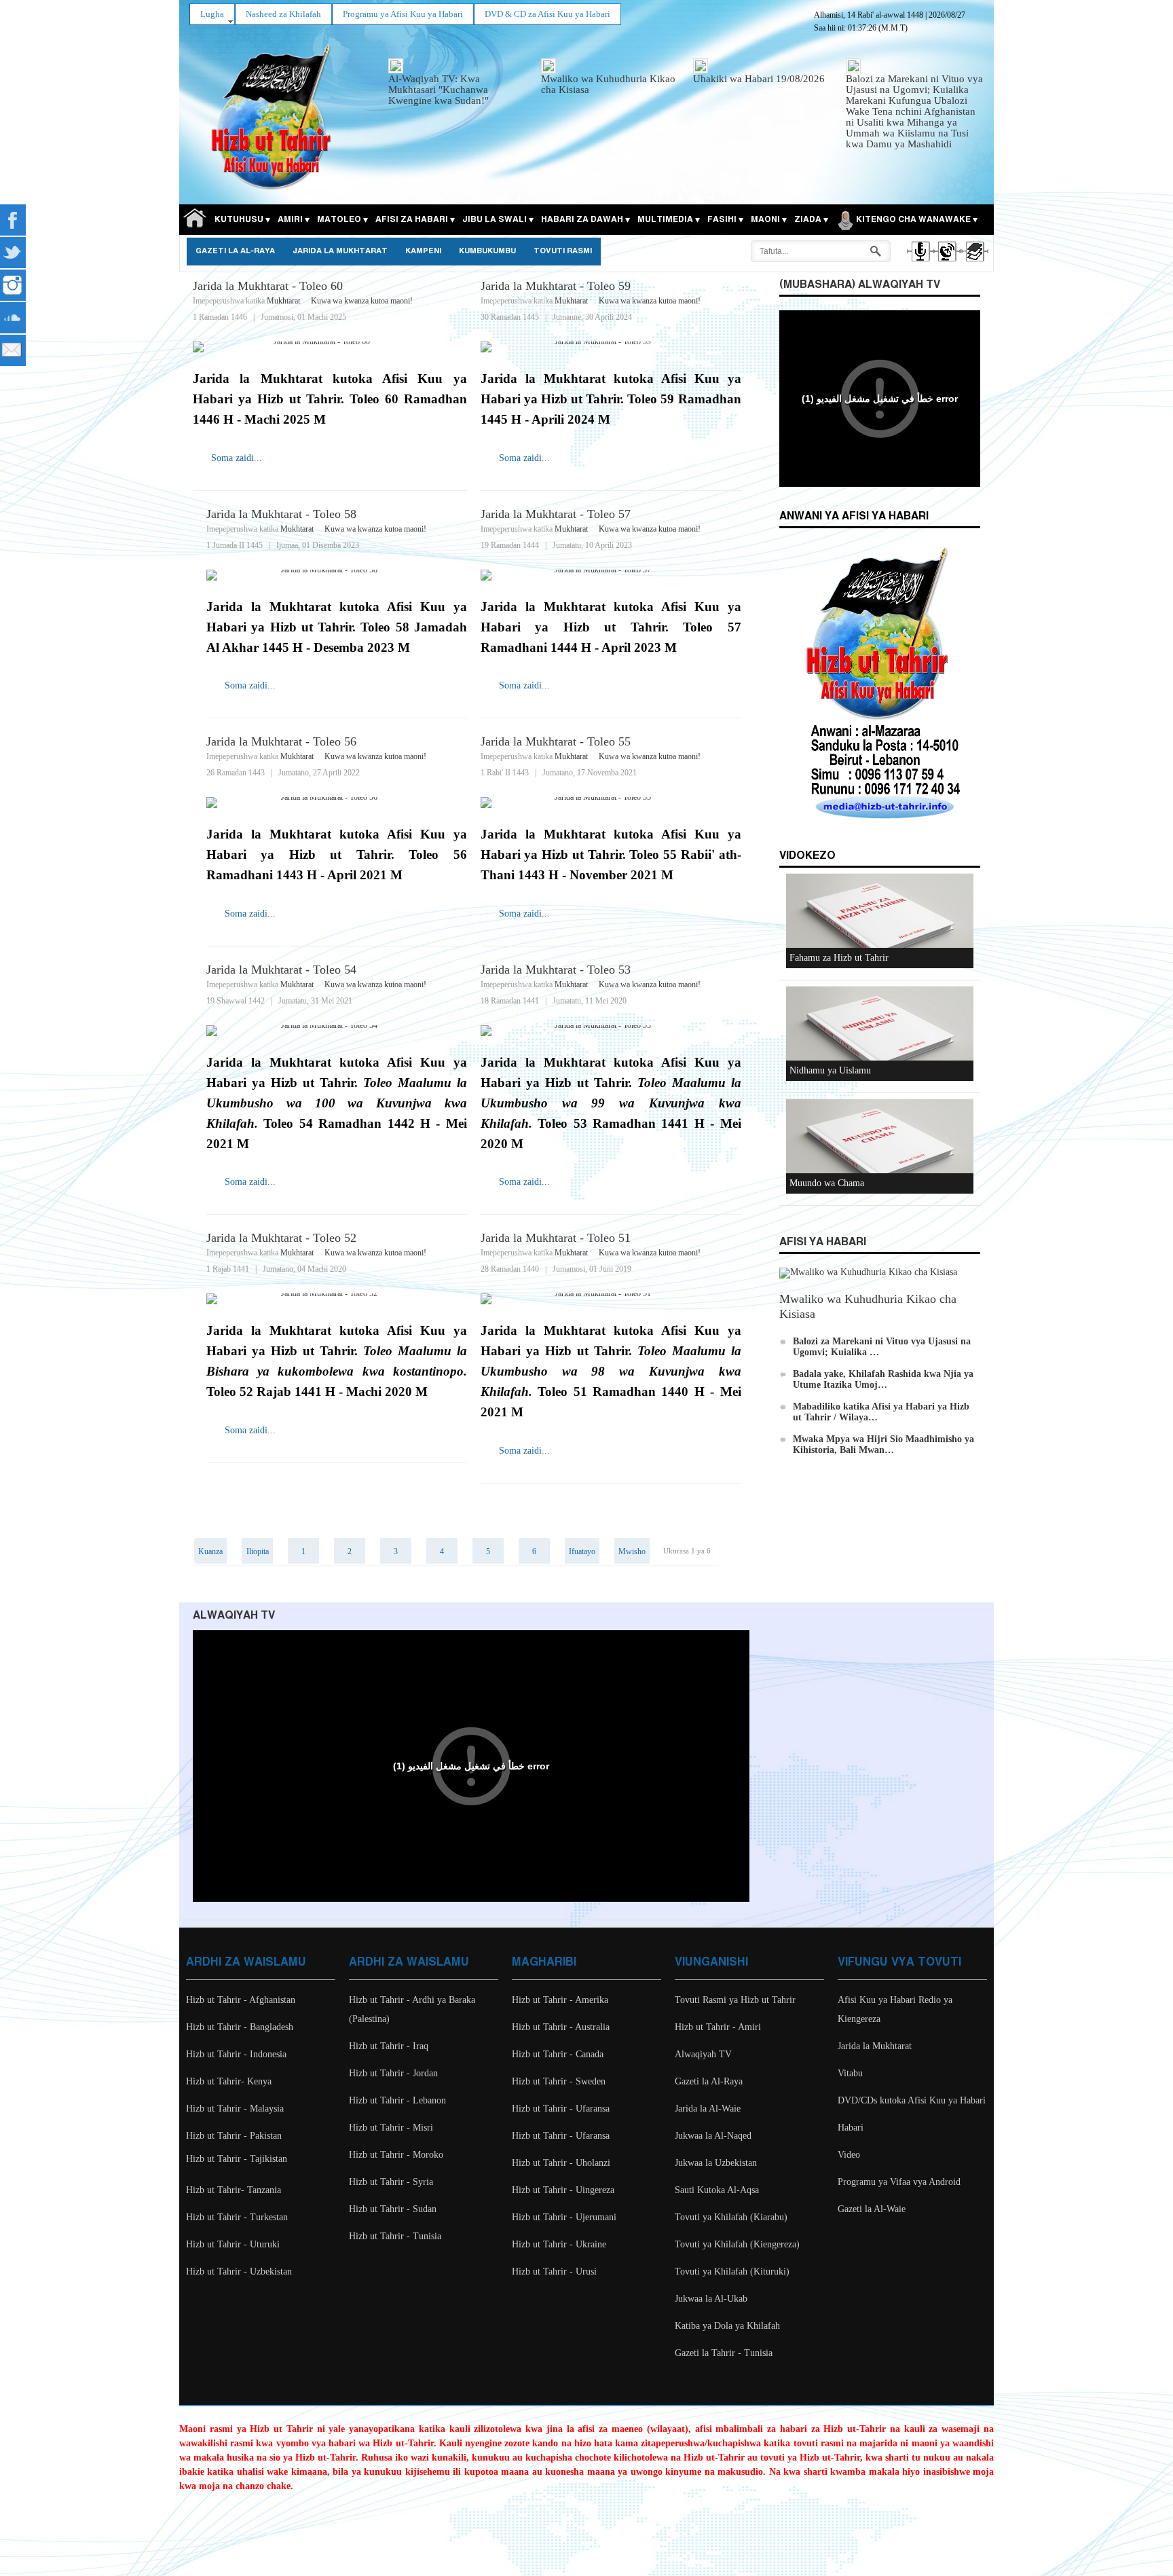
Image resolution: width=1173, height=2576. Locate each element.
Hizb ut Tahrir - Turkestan (237, 2217)
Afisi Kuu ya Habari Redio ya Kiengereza (895, 2009)
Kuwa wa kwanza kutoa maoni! (362, 301)
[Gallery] (974, 263)
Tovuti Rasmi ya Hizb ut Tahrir (735, 2000)
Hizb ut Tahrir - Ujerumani (564, 2217)
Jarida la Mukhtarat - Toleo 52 (281, 1238)
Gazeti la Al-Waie (872, 2209)
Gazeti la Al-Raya (235, 251)
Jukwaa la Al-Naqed (713, 2136)
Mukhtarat (283, 301)
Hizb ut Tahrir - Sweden (559, 2081)
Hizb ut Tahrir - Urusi (554, 2271)
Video (849, 2155)
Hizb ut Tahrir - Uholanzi (561, 2163)
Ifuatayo (582, 1551)
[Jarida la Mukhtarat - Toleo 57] (611, 575)
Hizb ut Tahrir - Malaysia (235, 2109)
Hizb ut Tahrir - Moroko (396, 2155)
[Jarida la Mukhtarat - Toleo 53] (611, 1031)
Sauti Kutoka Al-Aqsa (717, 2190)
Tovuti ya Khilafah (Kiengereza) (737, 2244)
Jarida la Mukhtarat (340, 251)
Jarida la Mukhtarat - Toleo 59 (556, 286)
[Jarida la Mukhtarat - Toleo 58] (337, 575)
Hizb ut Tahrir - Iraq (389, 2046)
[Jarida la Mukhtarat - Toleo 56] (337, 803)
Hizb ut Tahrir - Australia (561, 2027)
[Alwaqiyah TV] (947, 263)
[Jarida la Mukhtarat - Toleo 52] (337, 1299)
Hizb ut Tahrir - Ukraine (559, 2244)
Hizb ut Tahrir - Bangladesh (240, 2027)
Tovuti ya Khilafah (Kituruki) (732, 2271)
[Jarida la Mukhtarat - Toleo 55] (611, 803)
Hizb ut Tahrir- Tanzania (234, 2190)
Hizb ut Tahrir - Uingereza (563, 2190)
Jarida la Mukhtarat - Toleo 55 (556, 741)
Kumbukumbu (487, 251)
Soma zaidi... (237, 458)
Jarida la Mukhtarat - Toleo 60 (268, 286)
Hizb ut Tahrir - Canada (558, 2054)
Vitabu (850, 2073)
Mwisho (632, 1551)
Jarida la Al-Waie (708, 2109)
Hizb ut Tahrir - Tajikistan (237, 2159)
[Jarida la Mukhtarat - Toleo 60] (330, 347)
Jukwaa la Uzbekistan (716, 2163)
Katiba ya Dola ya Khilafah (727, 2326)
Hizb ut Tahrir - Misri (391, 2128)
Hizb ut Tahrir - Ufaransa (561, 2109)
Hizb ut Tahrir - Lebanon (397, 2100)
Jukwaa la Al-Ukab (711, 2299)
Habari (851, 2128)
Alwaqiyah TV (703, 2054)
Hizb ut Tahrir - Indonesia (236, 2054)
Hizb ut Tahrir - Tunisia (395, 2236)
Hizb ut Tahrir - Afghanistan (241, 2000)
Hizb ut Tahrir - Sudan (393, 2209)
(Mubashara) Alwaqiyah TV (860, 285)
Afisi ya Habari (823, 1242)
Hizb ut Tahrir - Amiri (718, 2027)
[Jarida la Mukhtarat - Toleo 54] (337, 1031)
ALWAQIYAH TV (234, 1616)
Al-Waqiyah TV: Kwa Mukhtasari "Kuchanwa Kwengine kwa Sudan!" (439, 90)
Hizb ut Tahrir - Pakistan (234, 2136)
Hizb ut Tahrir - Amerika (560, 2000)
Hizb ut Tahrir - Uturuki (233, 2244)
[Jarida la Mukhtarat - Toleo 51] (611, 1299)
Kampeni (423, 251)
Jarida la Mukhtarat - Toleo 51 (556, 1238)
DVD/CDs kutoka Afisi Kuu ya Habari (912, 2100)
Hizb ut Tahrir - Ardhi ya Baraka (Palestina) (412, 2009)
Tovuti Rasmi (563, 251)
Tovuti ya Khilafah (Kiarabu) (731, 2217)
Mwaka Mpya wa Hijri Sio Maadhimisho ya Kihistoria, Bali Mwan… (883, 1445)
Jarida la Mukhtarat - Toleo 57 (556, 514)
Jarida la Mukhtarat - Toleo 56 (281, 741)
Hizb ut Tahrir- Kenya (229, 2081)
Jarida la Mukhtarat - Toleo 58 (281, 514)
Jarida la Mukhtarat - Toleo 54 (281, 970)
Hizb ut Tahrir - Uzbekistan (239, 2271)
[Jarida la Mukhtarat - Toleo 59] (611, 347)
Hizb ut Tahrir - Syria (391, 2182)
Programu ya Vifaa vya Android (899, 2182)
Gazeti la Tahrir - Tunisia (724, 2353)
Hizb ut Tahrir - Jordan (393, 2073)
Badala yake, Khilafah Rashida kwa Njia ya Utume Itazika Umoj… (883, 1379)
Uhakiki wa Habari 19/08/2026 (759, 79)
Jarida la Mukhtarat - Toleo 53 (556, 970)
